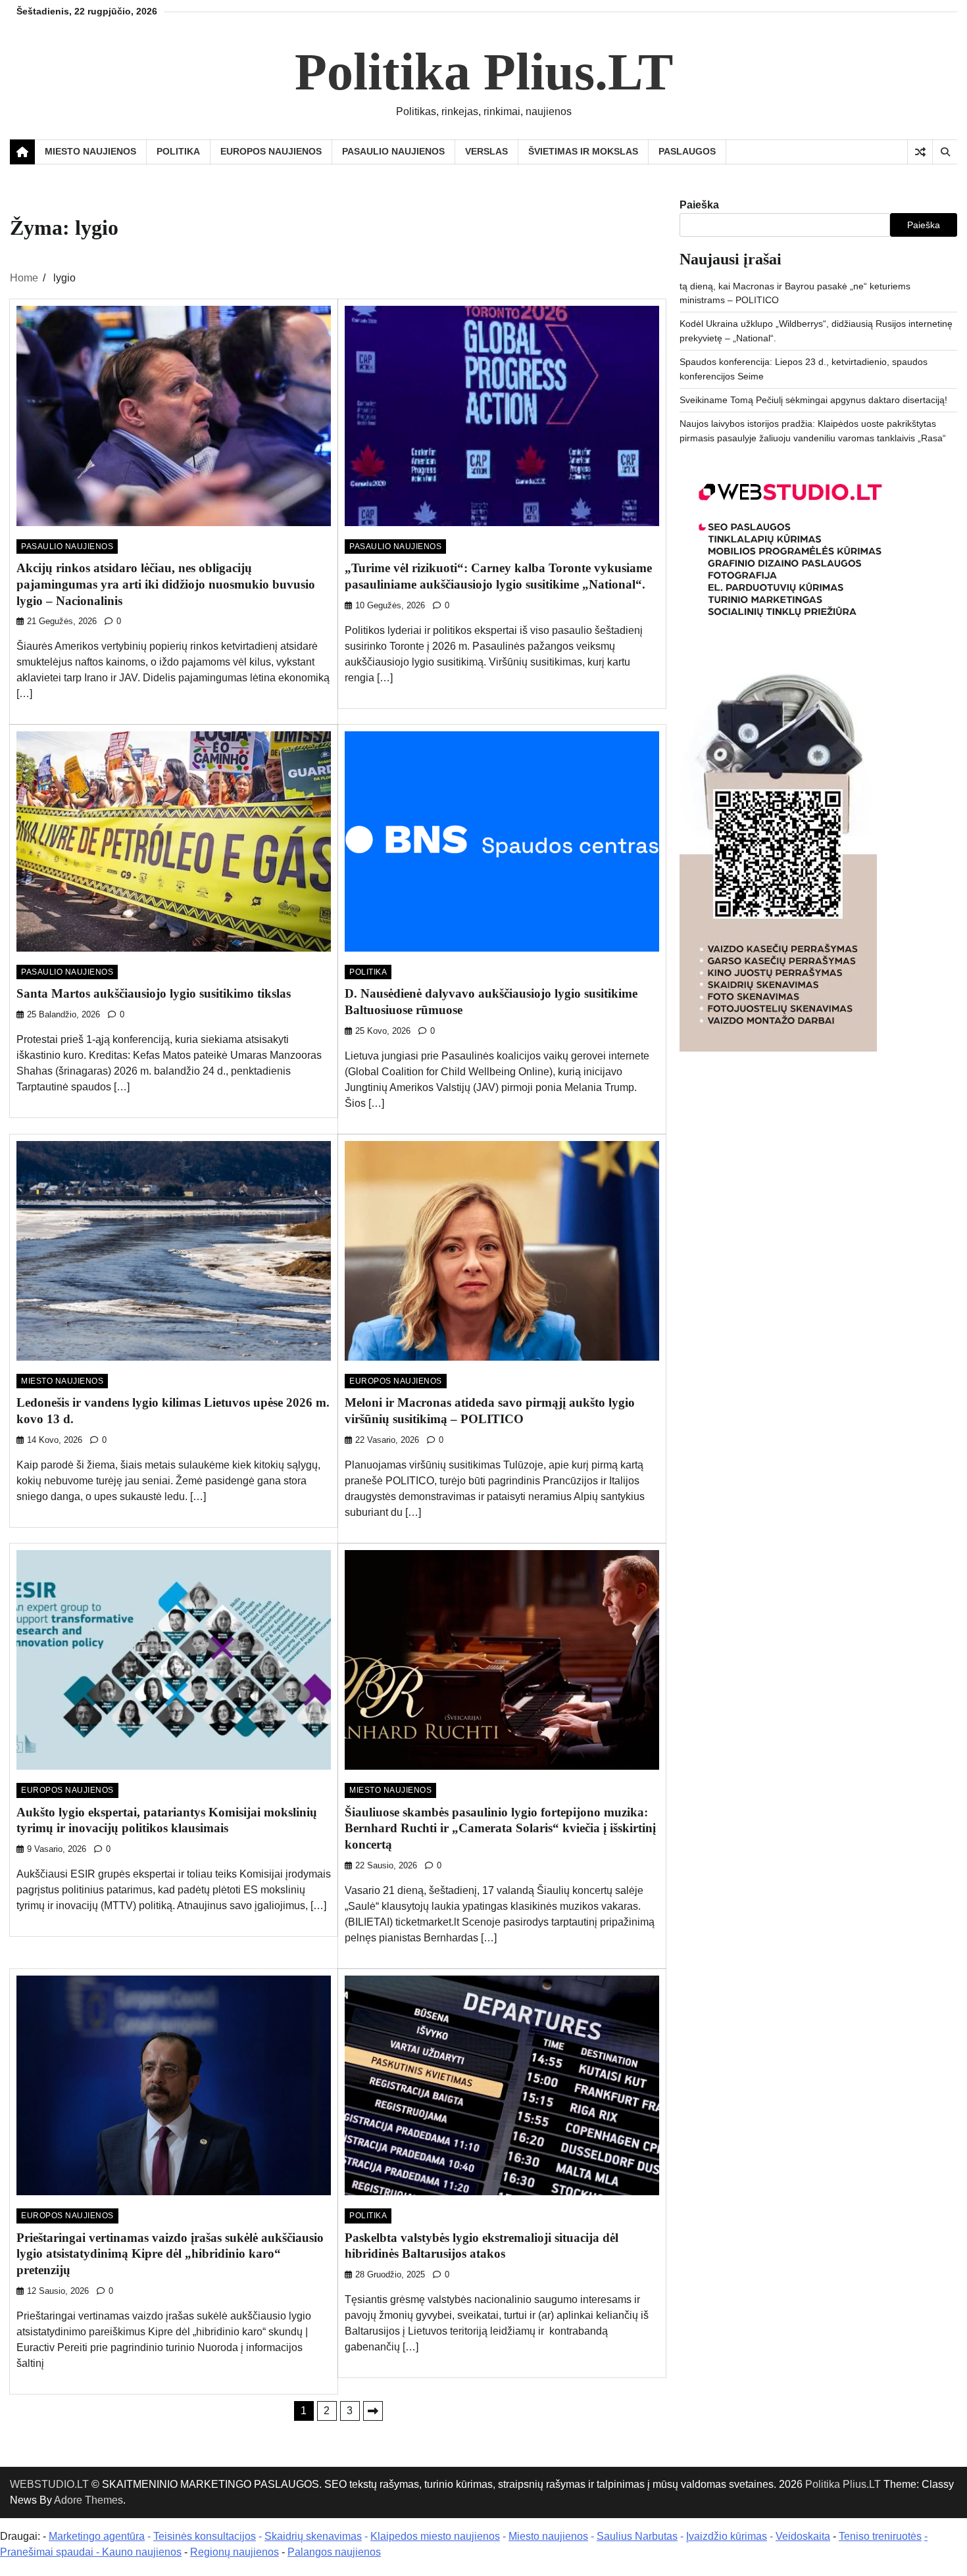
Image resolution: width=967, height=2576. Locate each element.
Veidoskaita (803, 2536)
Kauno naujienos (142, 2552)
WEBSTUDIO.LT (49, 2484)
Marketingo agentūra (97, 2536)
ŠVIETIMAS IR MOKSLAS (583, 151)
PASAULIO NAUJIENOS (393, 151)
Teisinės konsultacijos (205, 2536)
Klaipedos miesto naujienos (435, 2536)
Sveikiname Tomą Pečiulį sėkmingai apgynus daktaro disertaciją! (813, 400)
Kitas (373, 2411)
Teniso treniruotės (880, 2536)
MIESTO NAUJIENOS (90, 151)
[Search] (945, 152)
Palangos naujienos (334, 2552)
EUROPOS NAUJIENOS (271, 151)
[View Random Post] (920, 152)
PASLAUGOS (687, 151)
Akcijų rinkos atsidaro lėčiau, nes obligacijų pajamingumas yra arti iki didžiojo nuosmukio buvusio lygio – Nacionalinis (166, 584)
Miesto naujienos (548, 2536)
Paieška (699, 205)
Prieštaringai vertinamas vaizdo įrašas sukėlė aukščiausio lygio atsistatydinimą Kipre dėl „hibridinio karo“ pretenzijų (170, 2254)
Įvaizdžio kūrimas (727, 2536)
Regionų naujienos (235, 2552)
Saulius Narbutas (637, 2536)
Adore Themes (88, 2500)
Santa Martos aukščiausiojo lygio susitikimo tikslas (154, 993)
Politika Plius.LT (484, 72)
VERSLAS (486, 151)
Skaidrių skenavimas (313, 2536)
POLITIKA (178, 151)
